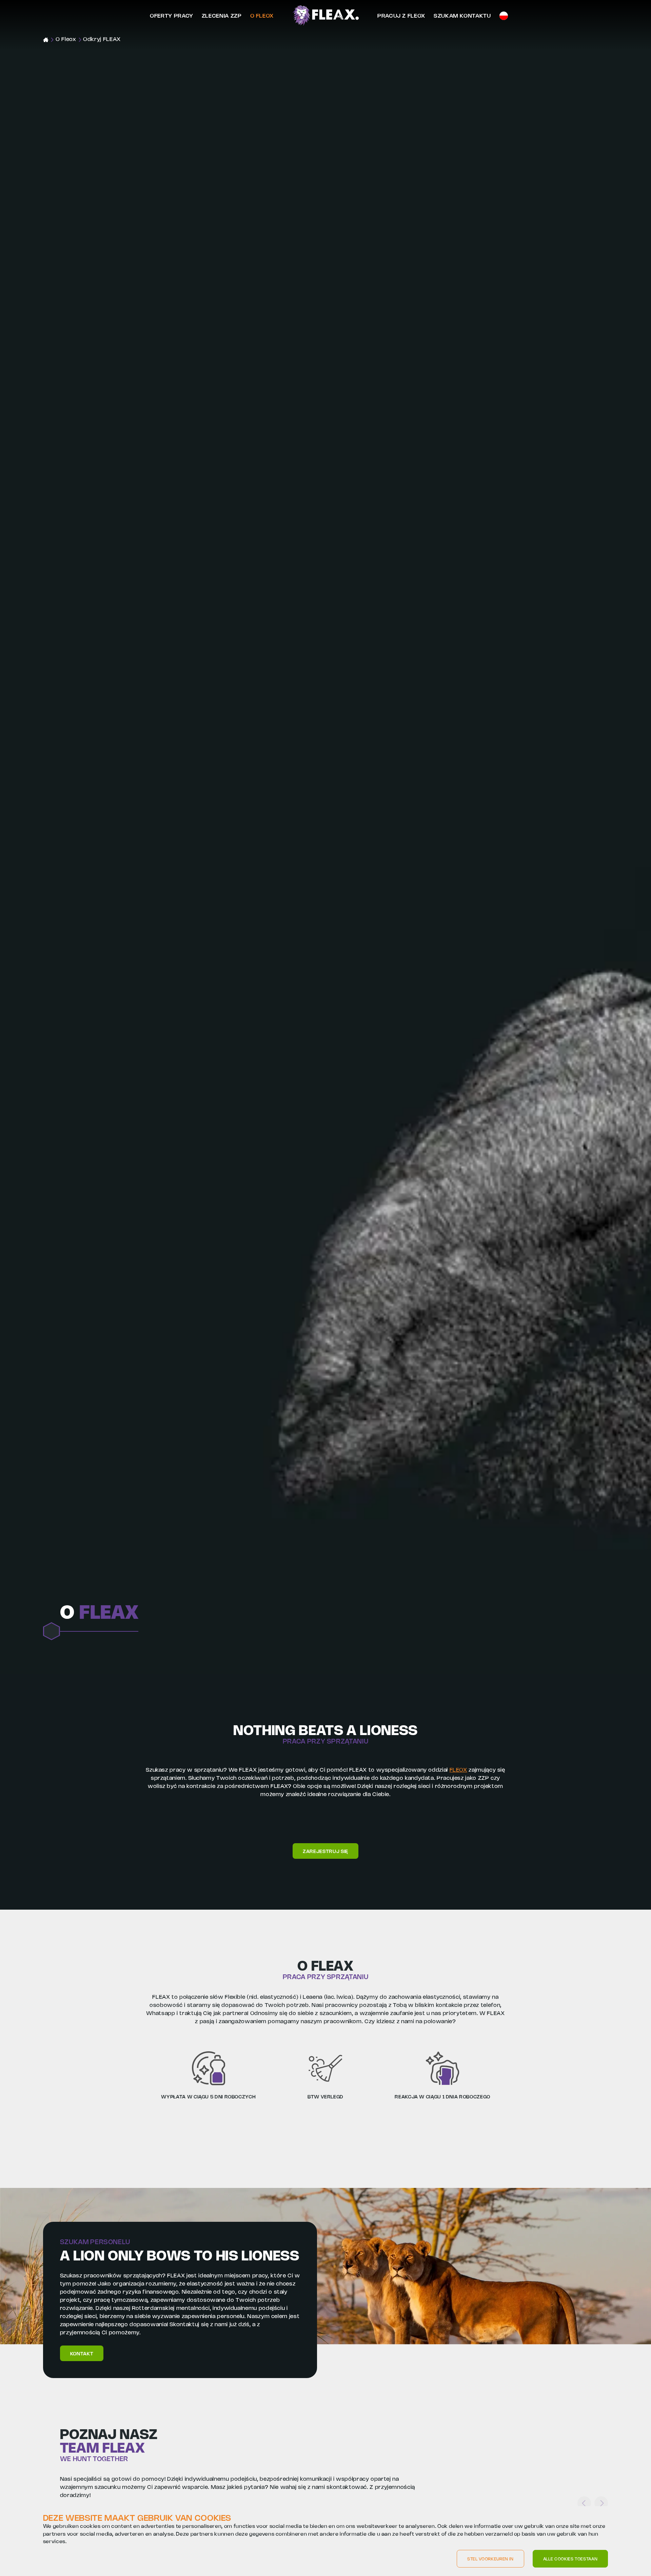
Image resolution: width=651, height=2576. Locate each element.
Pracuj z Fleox (401, 16)
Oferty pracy (172, 16)
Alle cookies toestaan (570, 2559)
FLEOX (458, 1770)
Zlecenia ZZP (222, 16)
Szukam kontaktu (462, 16)
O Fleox (262, 16)
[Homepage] (326, 16)
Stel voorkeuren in (490, 2559)
